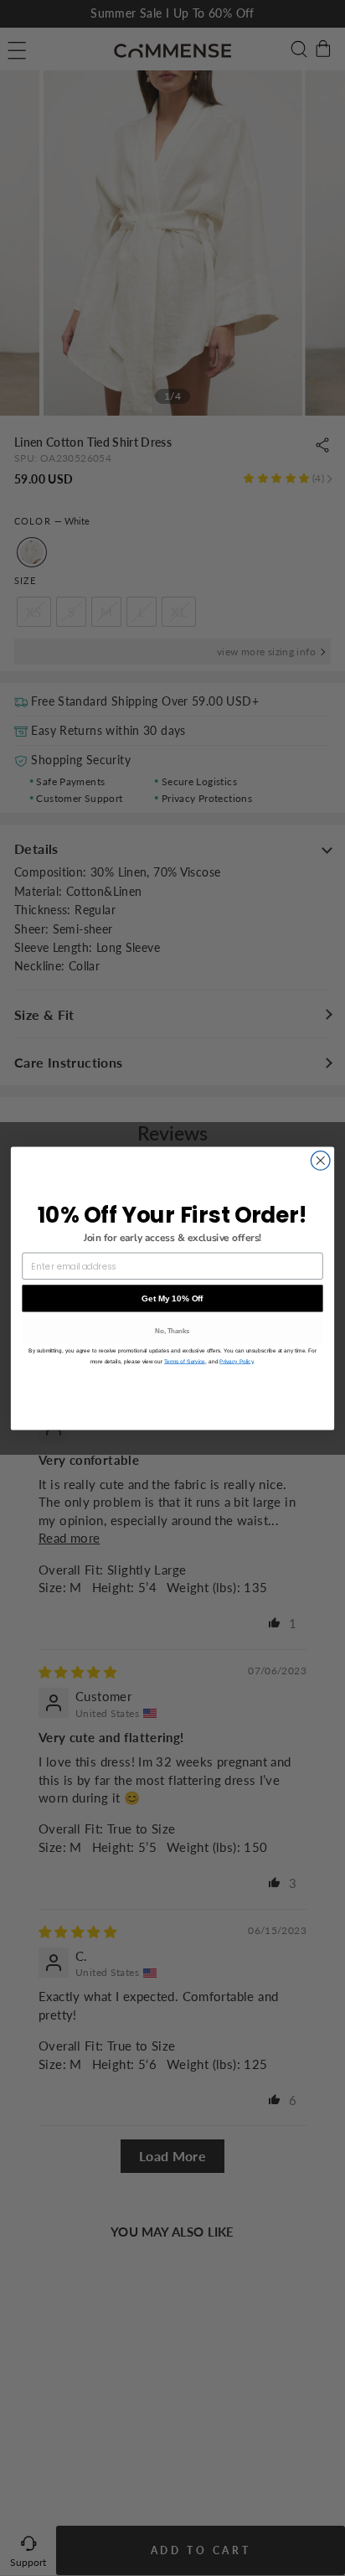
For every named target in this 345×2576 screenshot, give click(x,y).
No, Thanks (172, 1330)
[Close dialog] (320, 1160)
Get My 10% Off (172, 1298)
